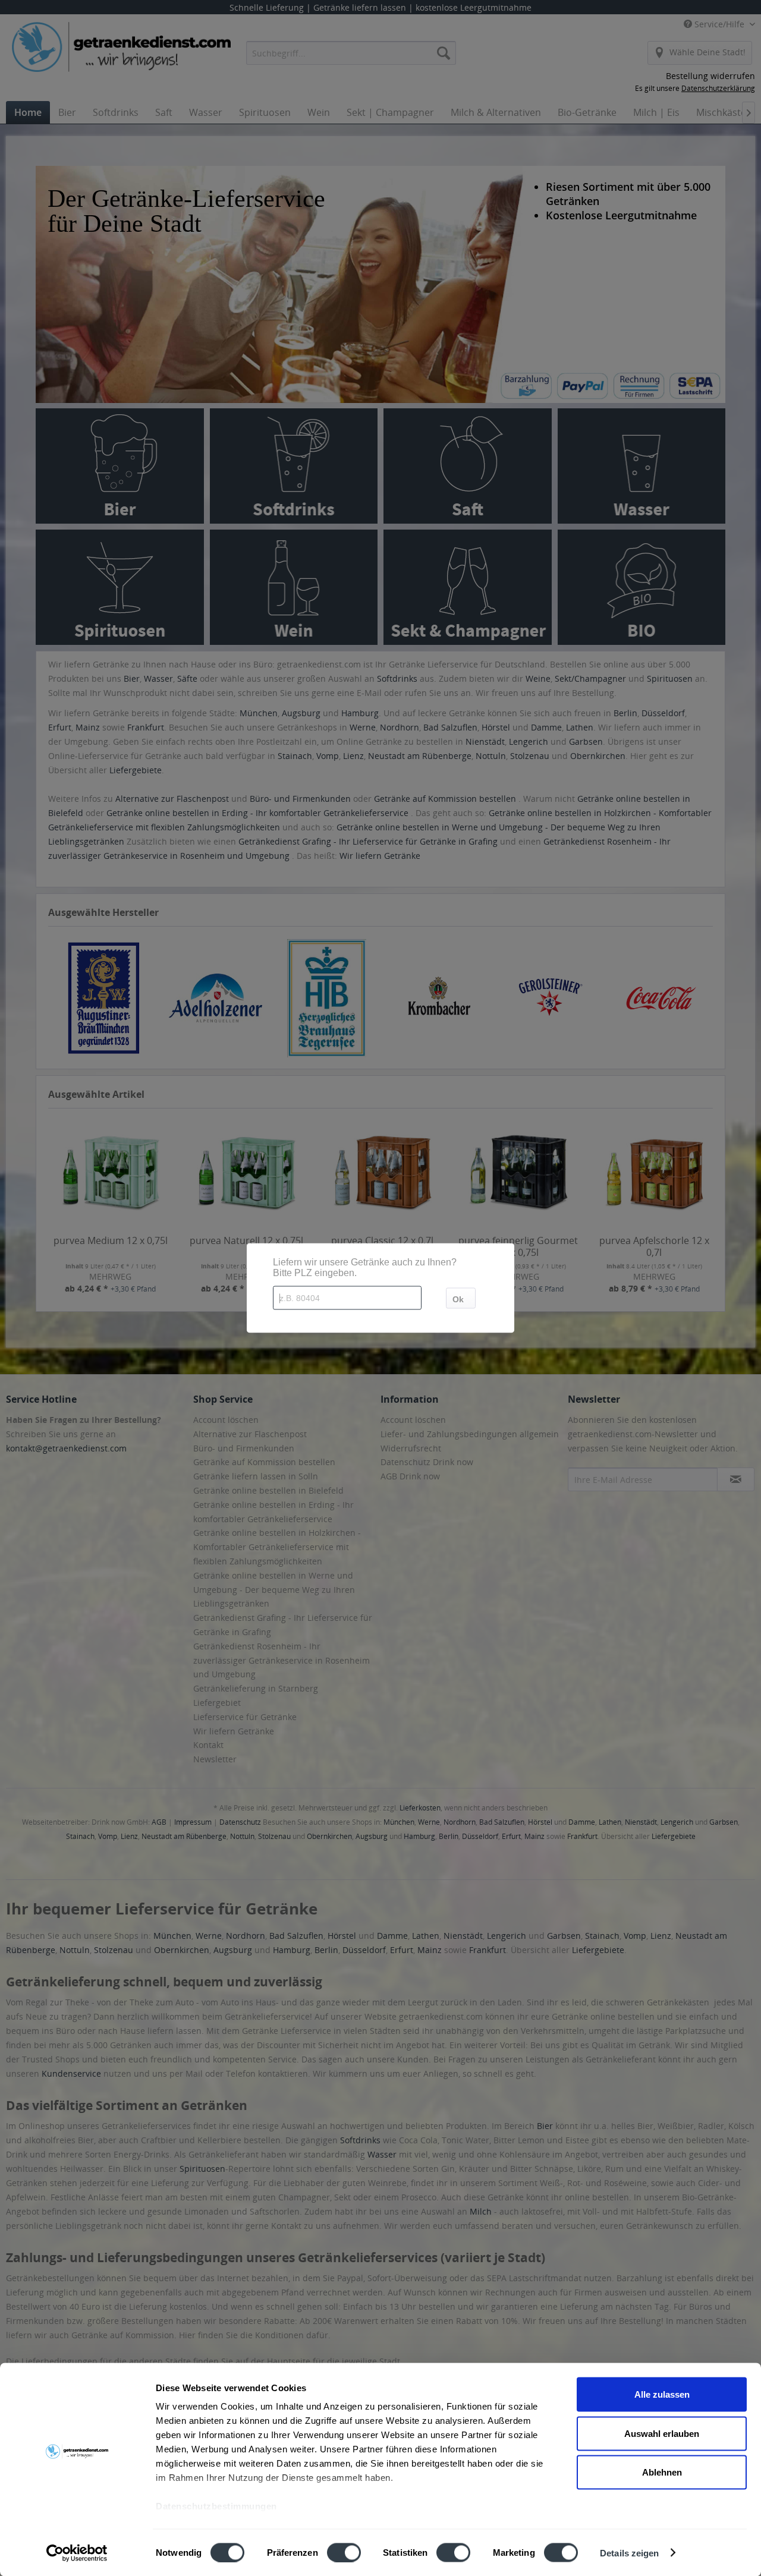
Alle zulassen (662, 2394)
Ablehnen (662, 2472)
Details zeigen (629, 2553)
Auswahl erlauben (662, 2433)
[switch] (344, 2552)
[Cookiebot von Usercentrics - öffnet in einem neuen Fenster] (77, 2553)
